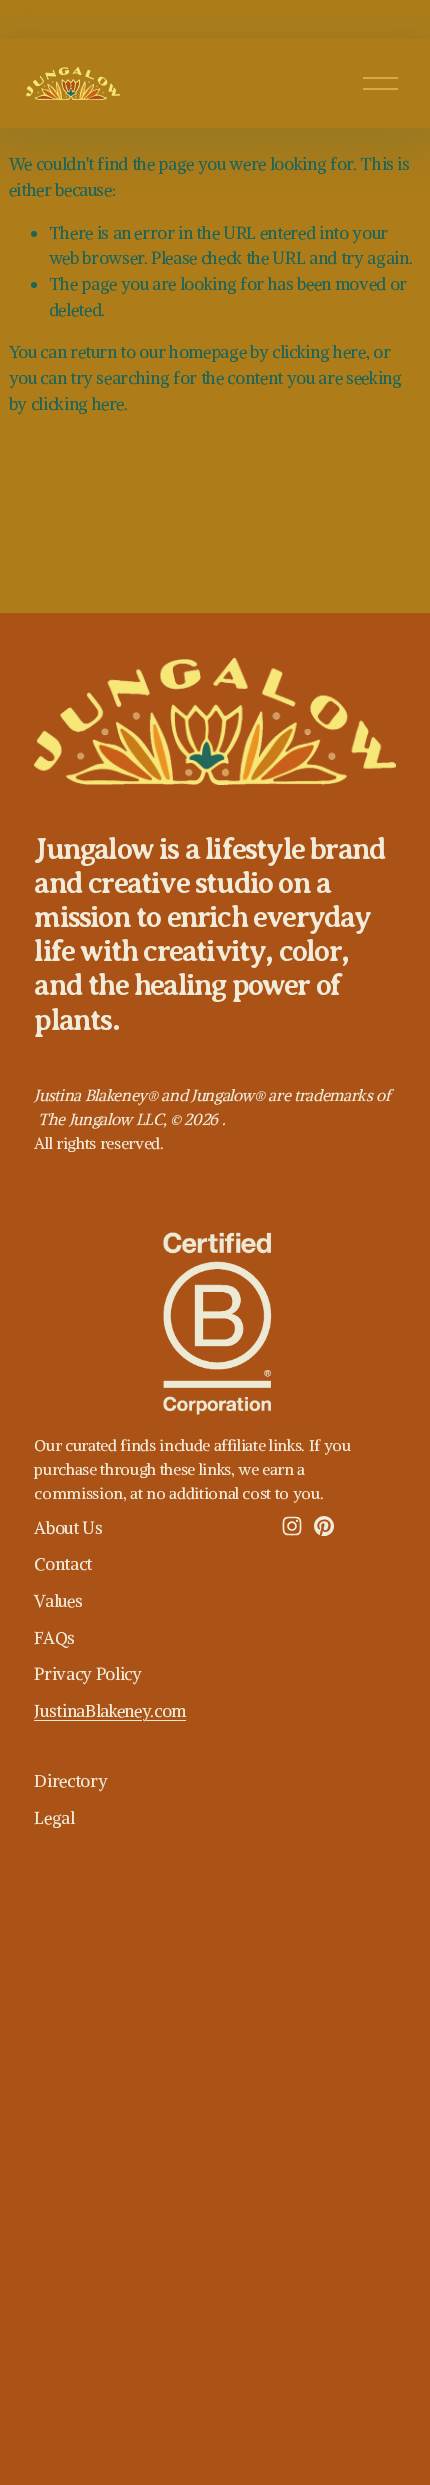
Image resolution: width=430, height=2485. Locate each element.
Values (58, 1601)
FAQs (54, 1638)
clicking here (319, 352)
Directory (70, 1781)
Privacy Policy (87, 1674)
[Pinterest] (324, 1526)
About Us (68, 1528)
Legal (54, 1818)
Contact (63, 1564)
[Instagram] (292, 1526)
